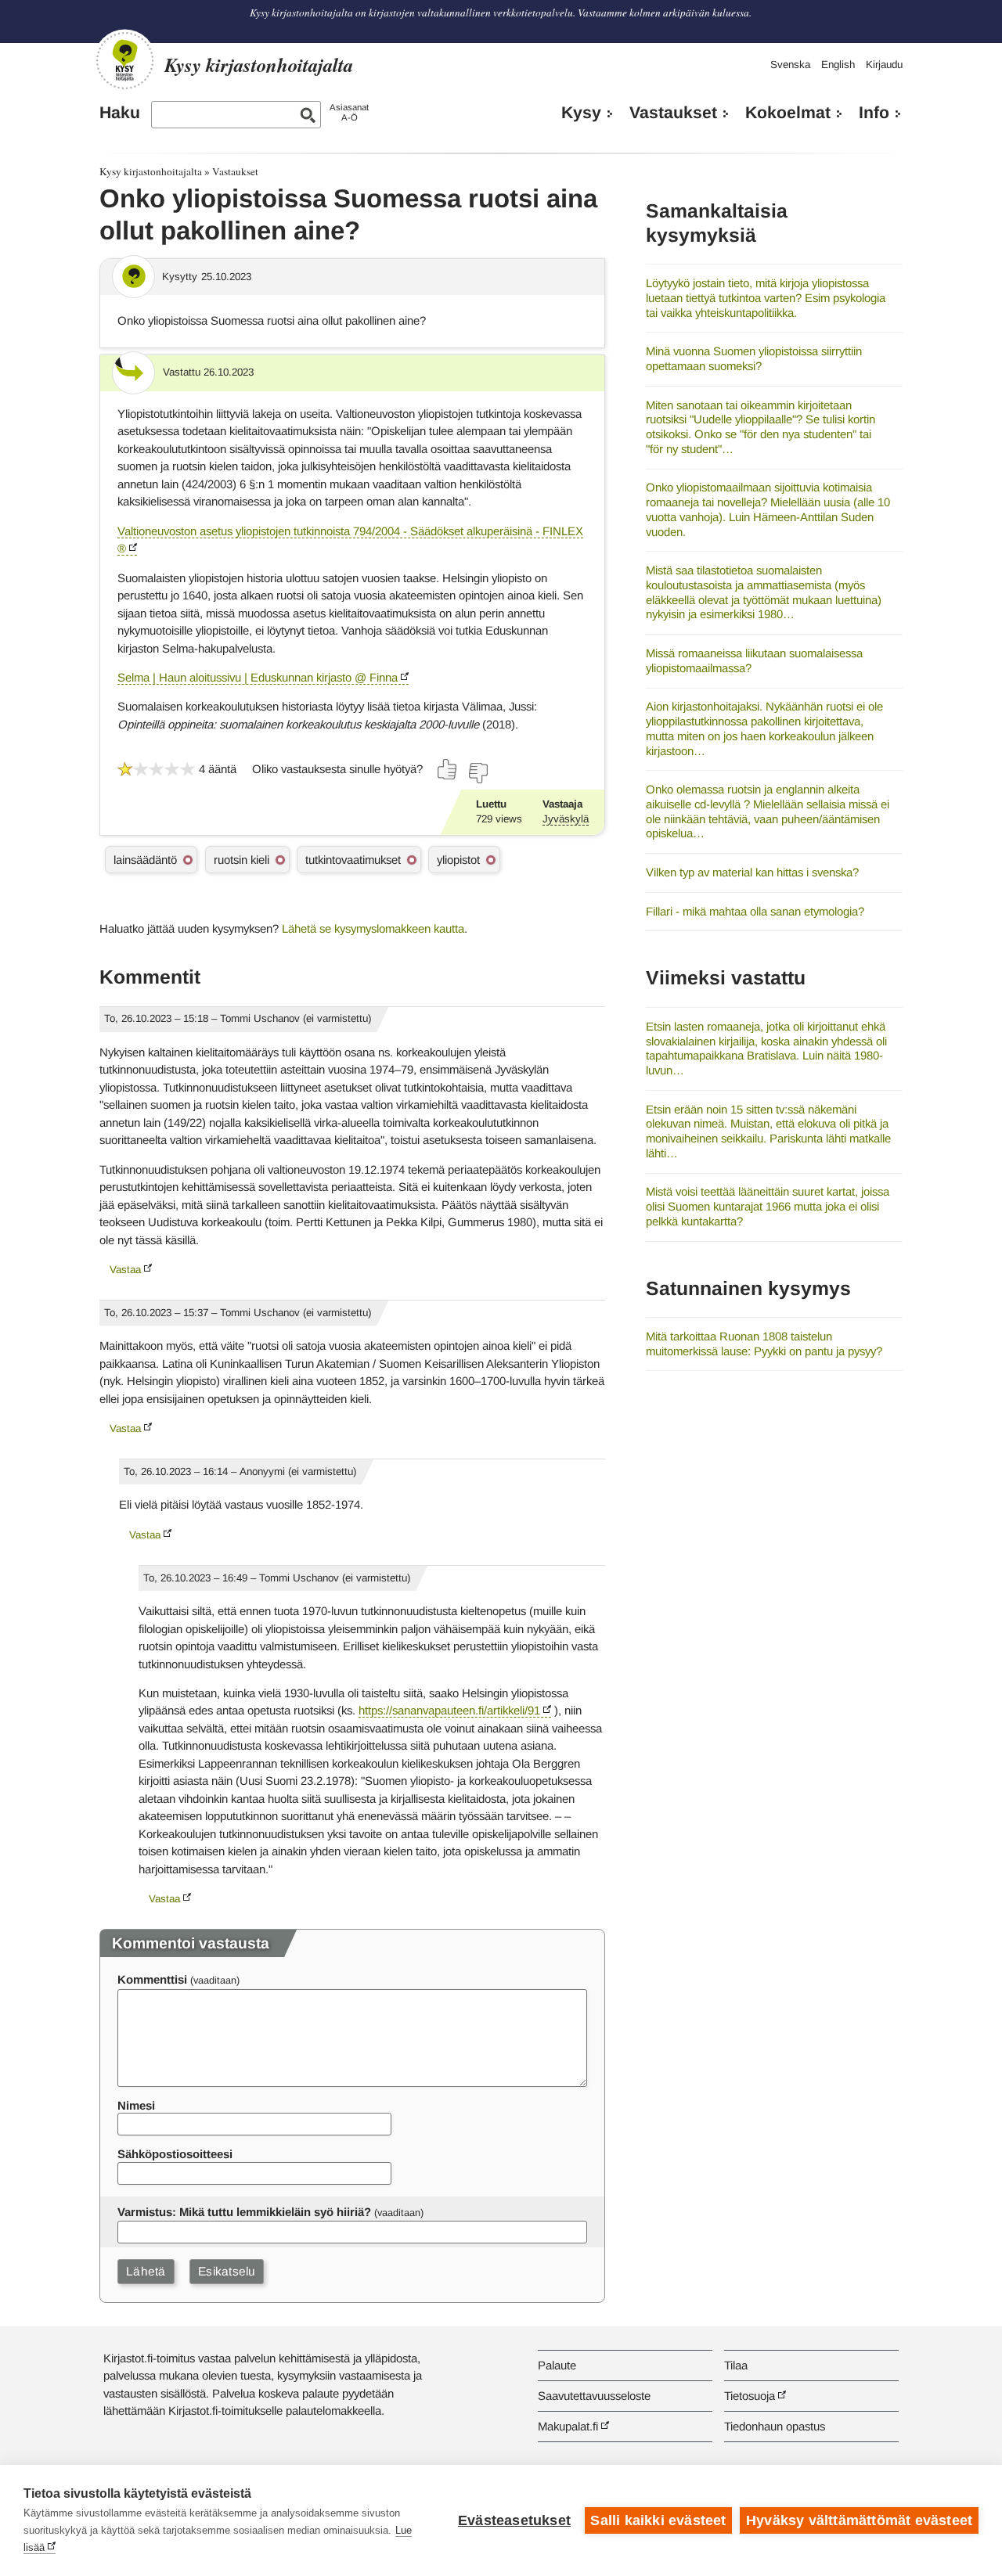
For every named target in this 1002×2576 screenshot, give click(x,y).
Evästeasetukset (514, 2520)
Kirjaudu (884, 65)
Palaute (557, 2365)
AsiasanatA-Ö (349, 112)
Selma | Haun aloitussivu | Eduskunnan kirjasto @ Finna (258, 677)
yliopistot (458, 860)
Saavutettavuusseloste (594, 2396)
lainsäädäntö (145, 860)
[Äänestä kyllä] (448, 769)
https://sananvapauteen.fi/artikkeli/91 (449, 1710)
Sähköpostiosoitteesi (175, 2154)
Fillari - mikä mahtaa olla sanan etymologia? (755, 911)
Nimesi (136, 2105)
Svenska (790, 65)
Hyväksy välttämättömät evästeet (859, 2520)
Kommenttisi (152, 1979)
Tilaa (736, 2365)
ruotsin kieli (241, 860)
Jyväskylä (566, 819)
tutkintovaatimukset (353, 860)
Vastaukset (673, 113)
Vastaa (125, 1270)
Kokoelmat (788, 113)
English (838, 65)
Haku (120, 113)
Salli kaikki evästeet (658, 2520)
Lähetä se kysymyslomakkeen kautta (373, 928)
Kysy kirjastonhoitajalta (151, 171)
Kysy (581, 113)
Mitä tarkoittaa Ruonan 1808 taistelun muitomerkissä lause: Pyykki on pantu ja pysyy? (764, 1344)
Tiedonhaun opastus (775, 2426)
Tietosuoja (750, 2396)
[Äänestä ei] (478, 773)
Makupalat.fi (568, 2426)
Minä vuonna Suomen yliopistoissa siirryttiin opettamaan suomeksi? (754, 358)
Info (874, 113)
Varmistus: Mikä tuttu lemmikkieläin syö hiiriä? (244, 2212)
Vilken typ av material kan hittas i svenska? (752, 872)
